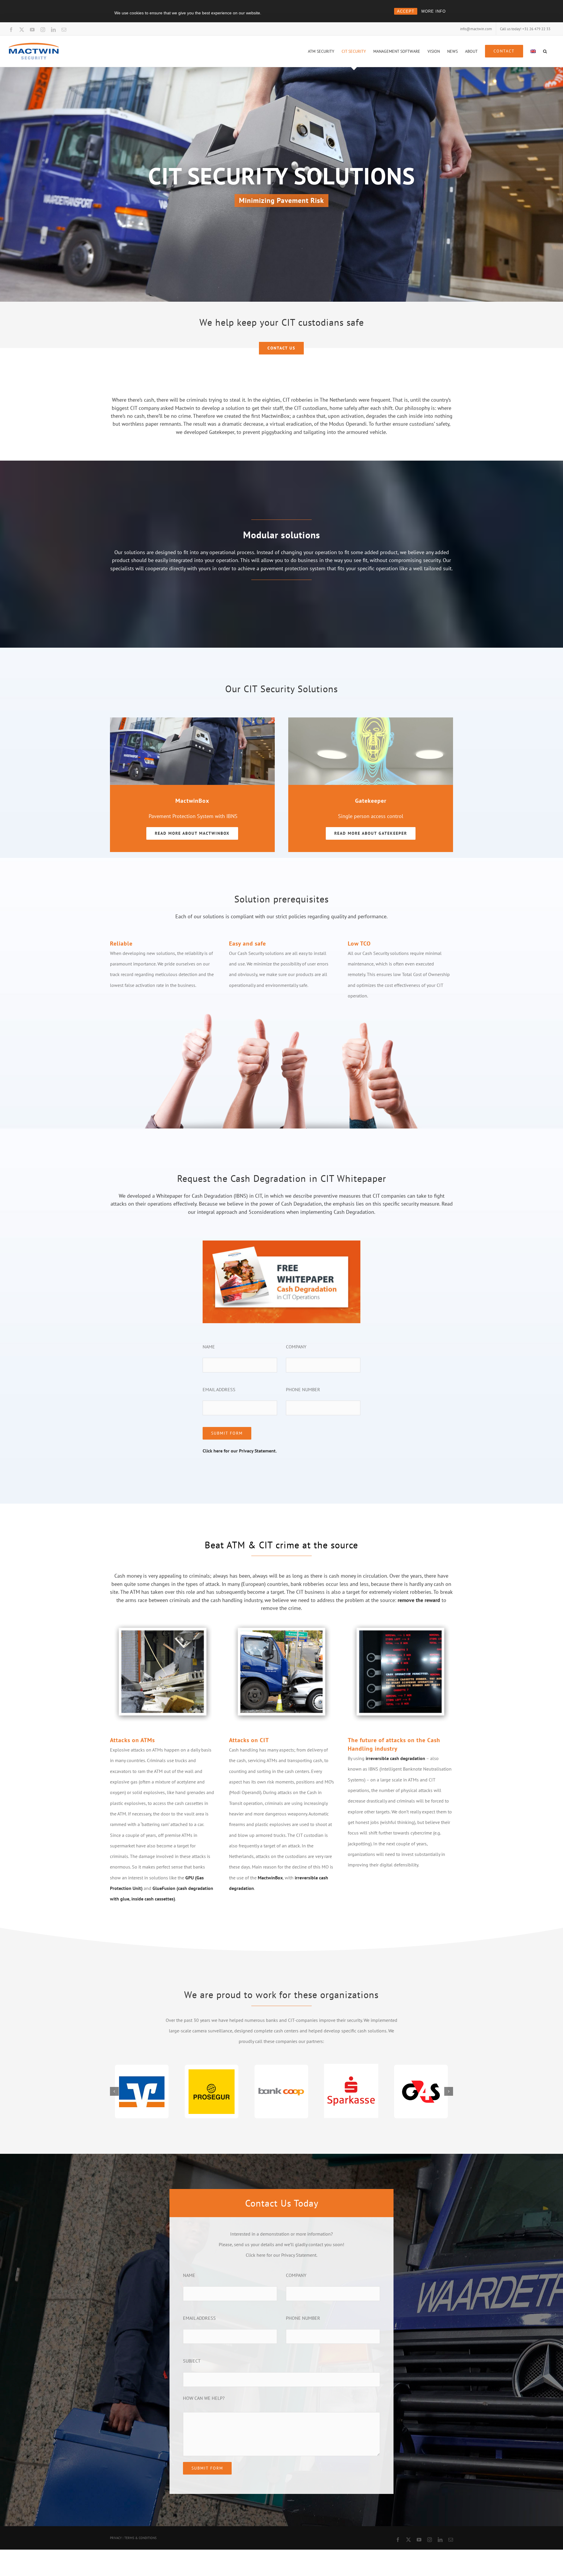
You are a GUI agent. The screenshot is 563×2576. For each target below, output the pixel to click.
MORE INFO (434, 11)
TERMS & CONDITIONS (140, 2538)
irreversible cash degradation (395, 1758)
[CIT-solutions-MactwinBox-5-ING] (192, 720)
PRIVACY (116, 2538)
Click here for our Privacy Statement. (240, 1451)
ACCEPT (406, 11)
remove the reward (419, 1600)
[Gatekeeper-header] (371, 720)
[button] (545, 51)
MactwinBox (270, 1878)
